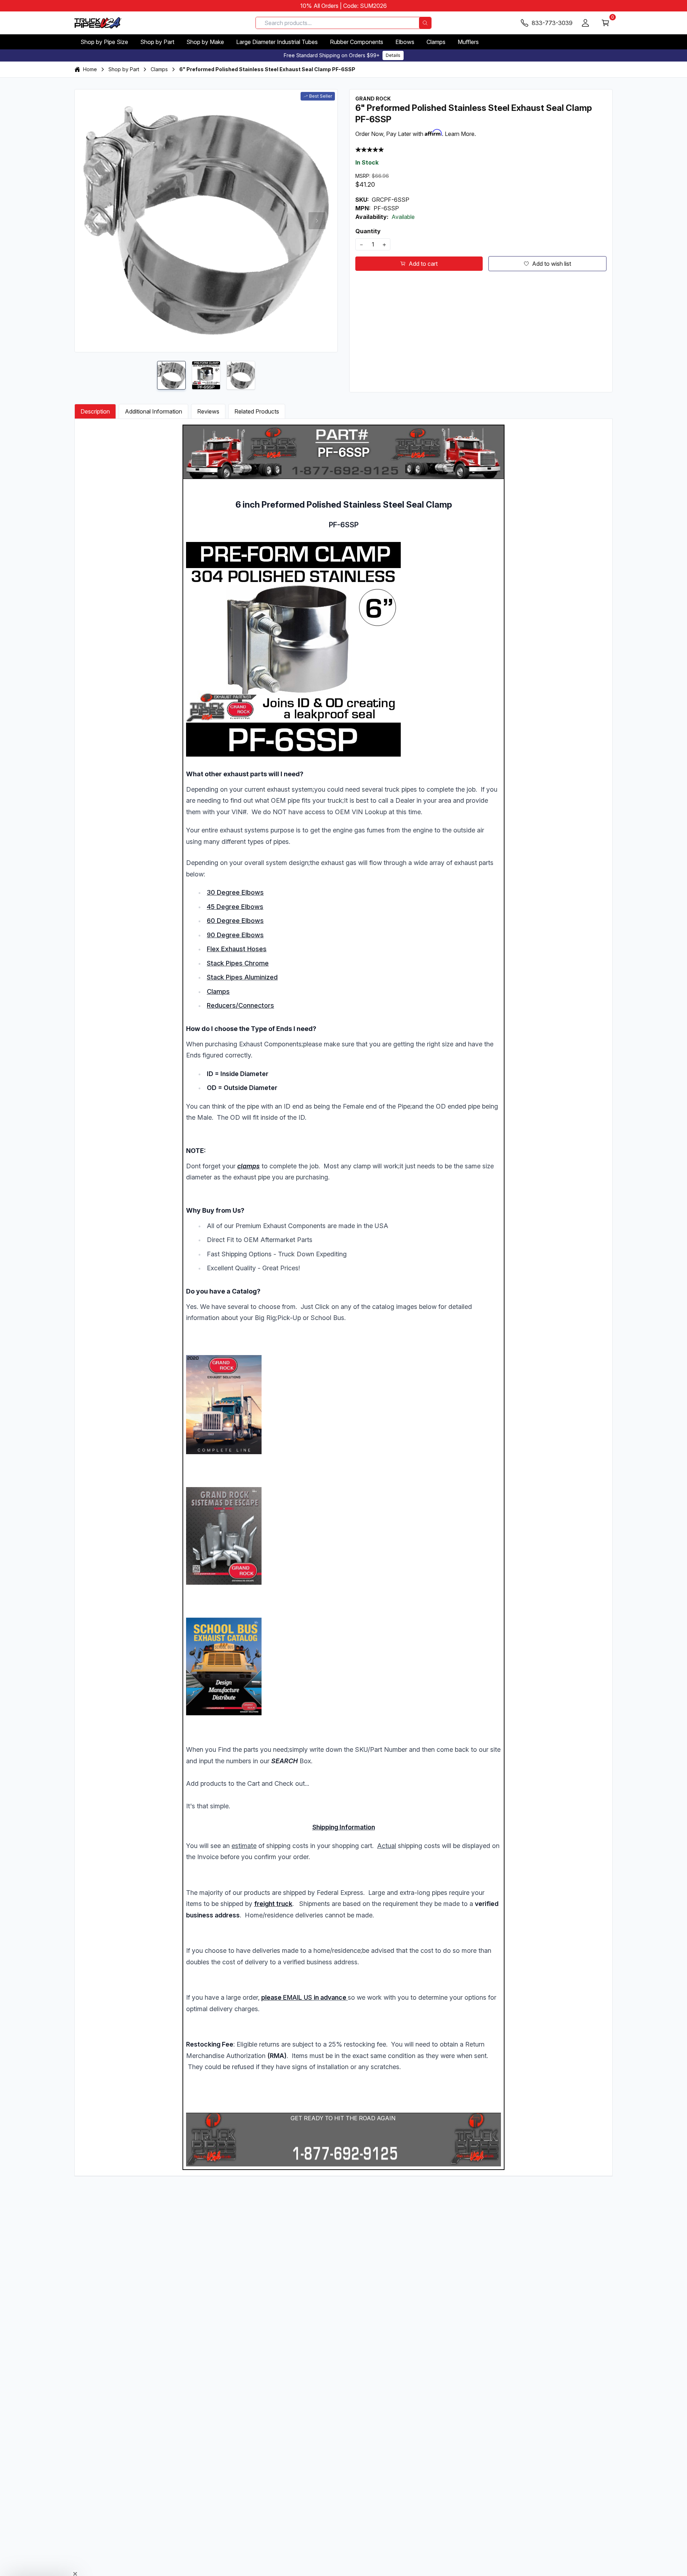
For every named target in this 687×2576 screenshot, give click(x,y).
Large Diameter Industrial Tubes (277, 42)
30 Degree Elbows (235, 892)
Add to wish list (552, 264)
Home (90, 69)
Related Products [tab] (257, 411)
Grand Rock (373, 99)
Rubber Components (357, 42)
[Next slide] (317, 221)
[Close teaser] (75, 2556)
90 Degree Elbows (235, 935)
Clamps (436, 42)
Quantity (368, 231)
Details (393, 55)
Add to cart (423, 264)
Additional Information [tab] (154, 411)
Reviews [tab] (208, 411)
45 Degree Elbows (235, 907)
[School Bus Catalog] (343, 1666)
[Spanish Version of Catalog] (343, 1536)
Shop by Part (157, 42)
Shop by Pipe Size (104, 42)
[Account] (585, 23)
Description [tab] (95, 411)
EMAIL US (298, 1997)
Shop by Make (205, 42)
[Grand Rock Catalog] (343, 1405)
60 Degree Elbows (235, 921)
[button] (40, 2567)
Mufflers (468, 42)
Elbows (405, 42)
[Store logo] (98, 23)
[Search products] (425, 23)
